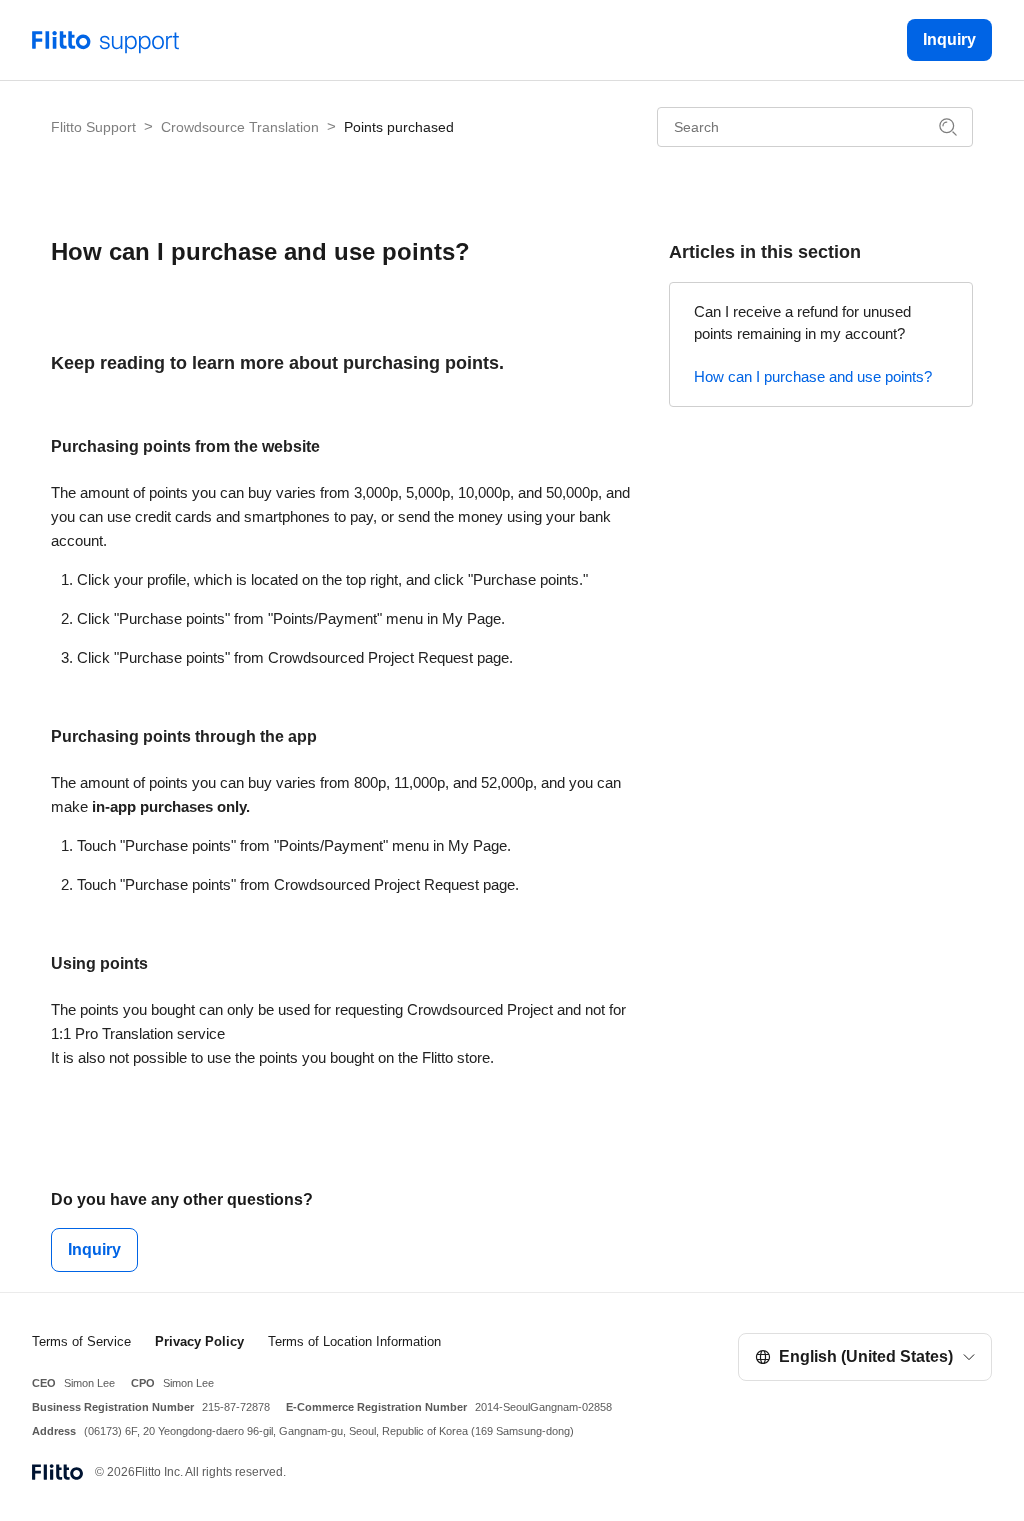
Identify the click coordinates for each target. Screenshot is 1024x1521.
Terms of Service (81, 1341)
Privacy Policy (199, 1341)
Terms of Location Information (354, 1341)
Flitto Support (93, 127)
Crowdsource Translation (240, 127)
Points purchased (399, 127)
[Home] (106, 38)
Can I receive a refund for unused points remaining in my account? (802, 323)
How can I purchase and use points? (813, 376)
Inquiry (949, 39)
